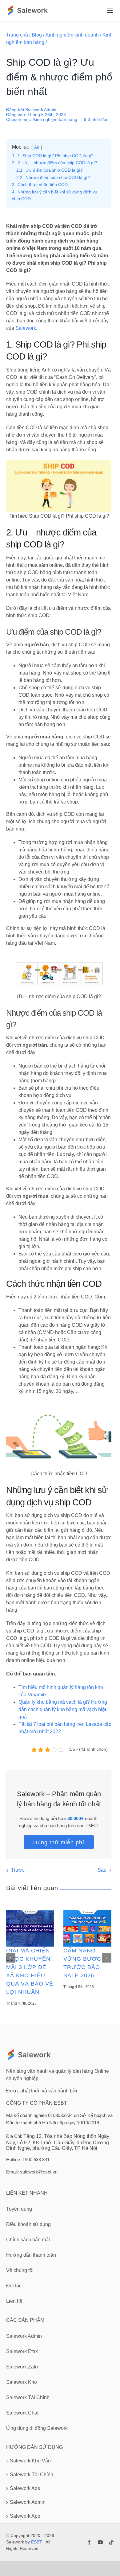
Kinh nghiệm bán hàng (55, 119)
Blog (37, 35)
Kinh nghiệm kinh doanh (72, 35)
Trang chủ (17, 35)
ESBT (37, 2542)
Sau (102, 1870)
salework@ (31, 2172)
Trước (18, 1870)
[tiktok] (111, 2542)
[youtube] (100, 2542)
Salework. (26, 328)
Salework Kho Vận (30, 2461)
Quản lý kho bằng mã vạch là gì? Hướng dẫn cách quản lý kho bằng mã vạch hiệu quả (63, 1709)
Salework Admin (41, 110)
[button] (11, 1958)
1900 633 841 (36, 2160)
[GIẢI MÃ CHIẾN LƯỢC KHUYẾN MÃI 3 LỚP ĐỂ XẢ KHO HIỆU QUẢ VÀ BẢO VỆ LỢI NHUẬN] (30, 1928)
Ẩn (37, 147)
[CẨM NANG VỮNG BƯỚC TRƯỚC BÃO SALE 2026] (87, 1928)
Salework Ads (25, 2488)
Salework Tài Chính (32, 2475)
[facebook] (89, 2542)
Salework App (25, 2516)
